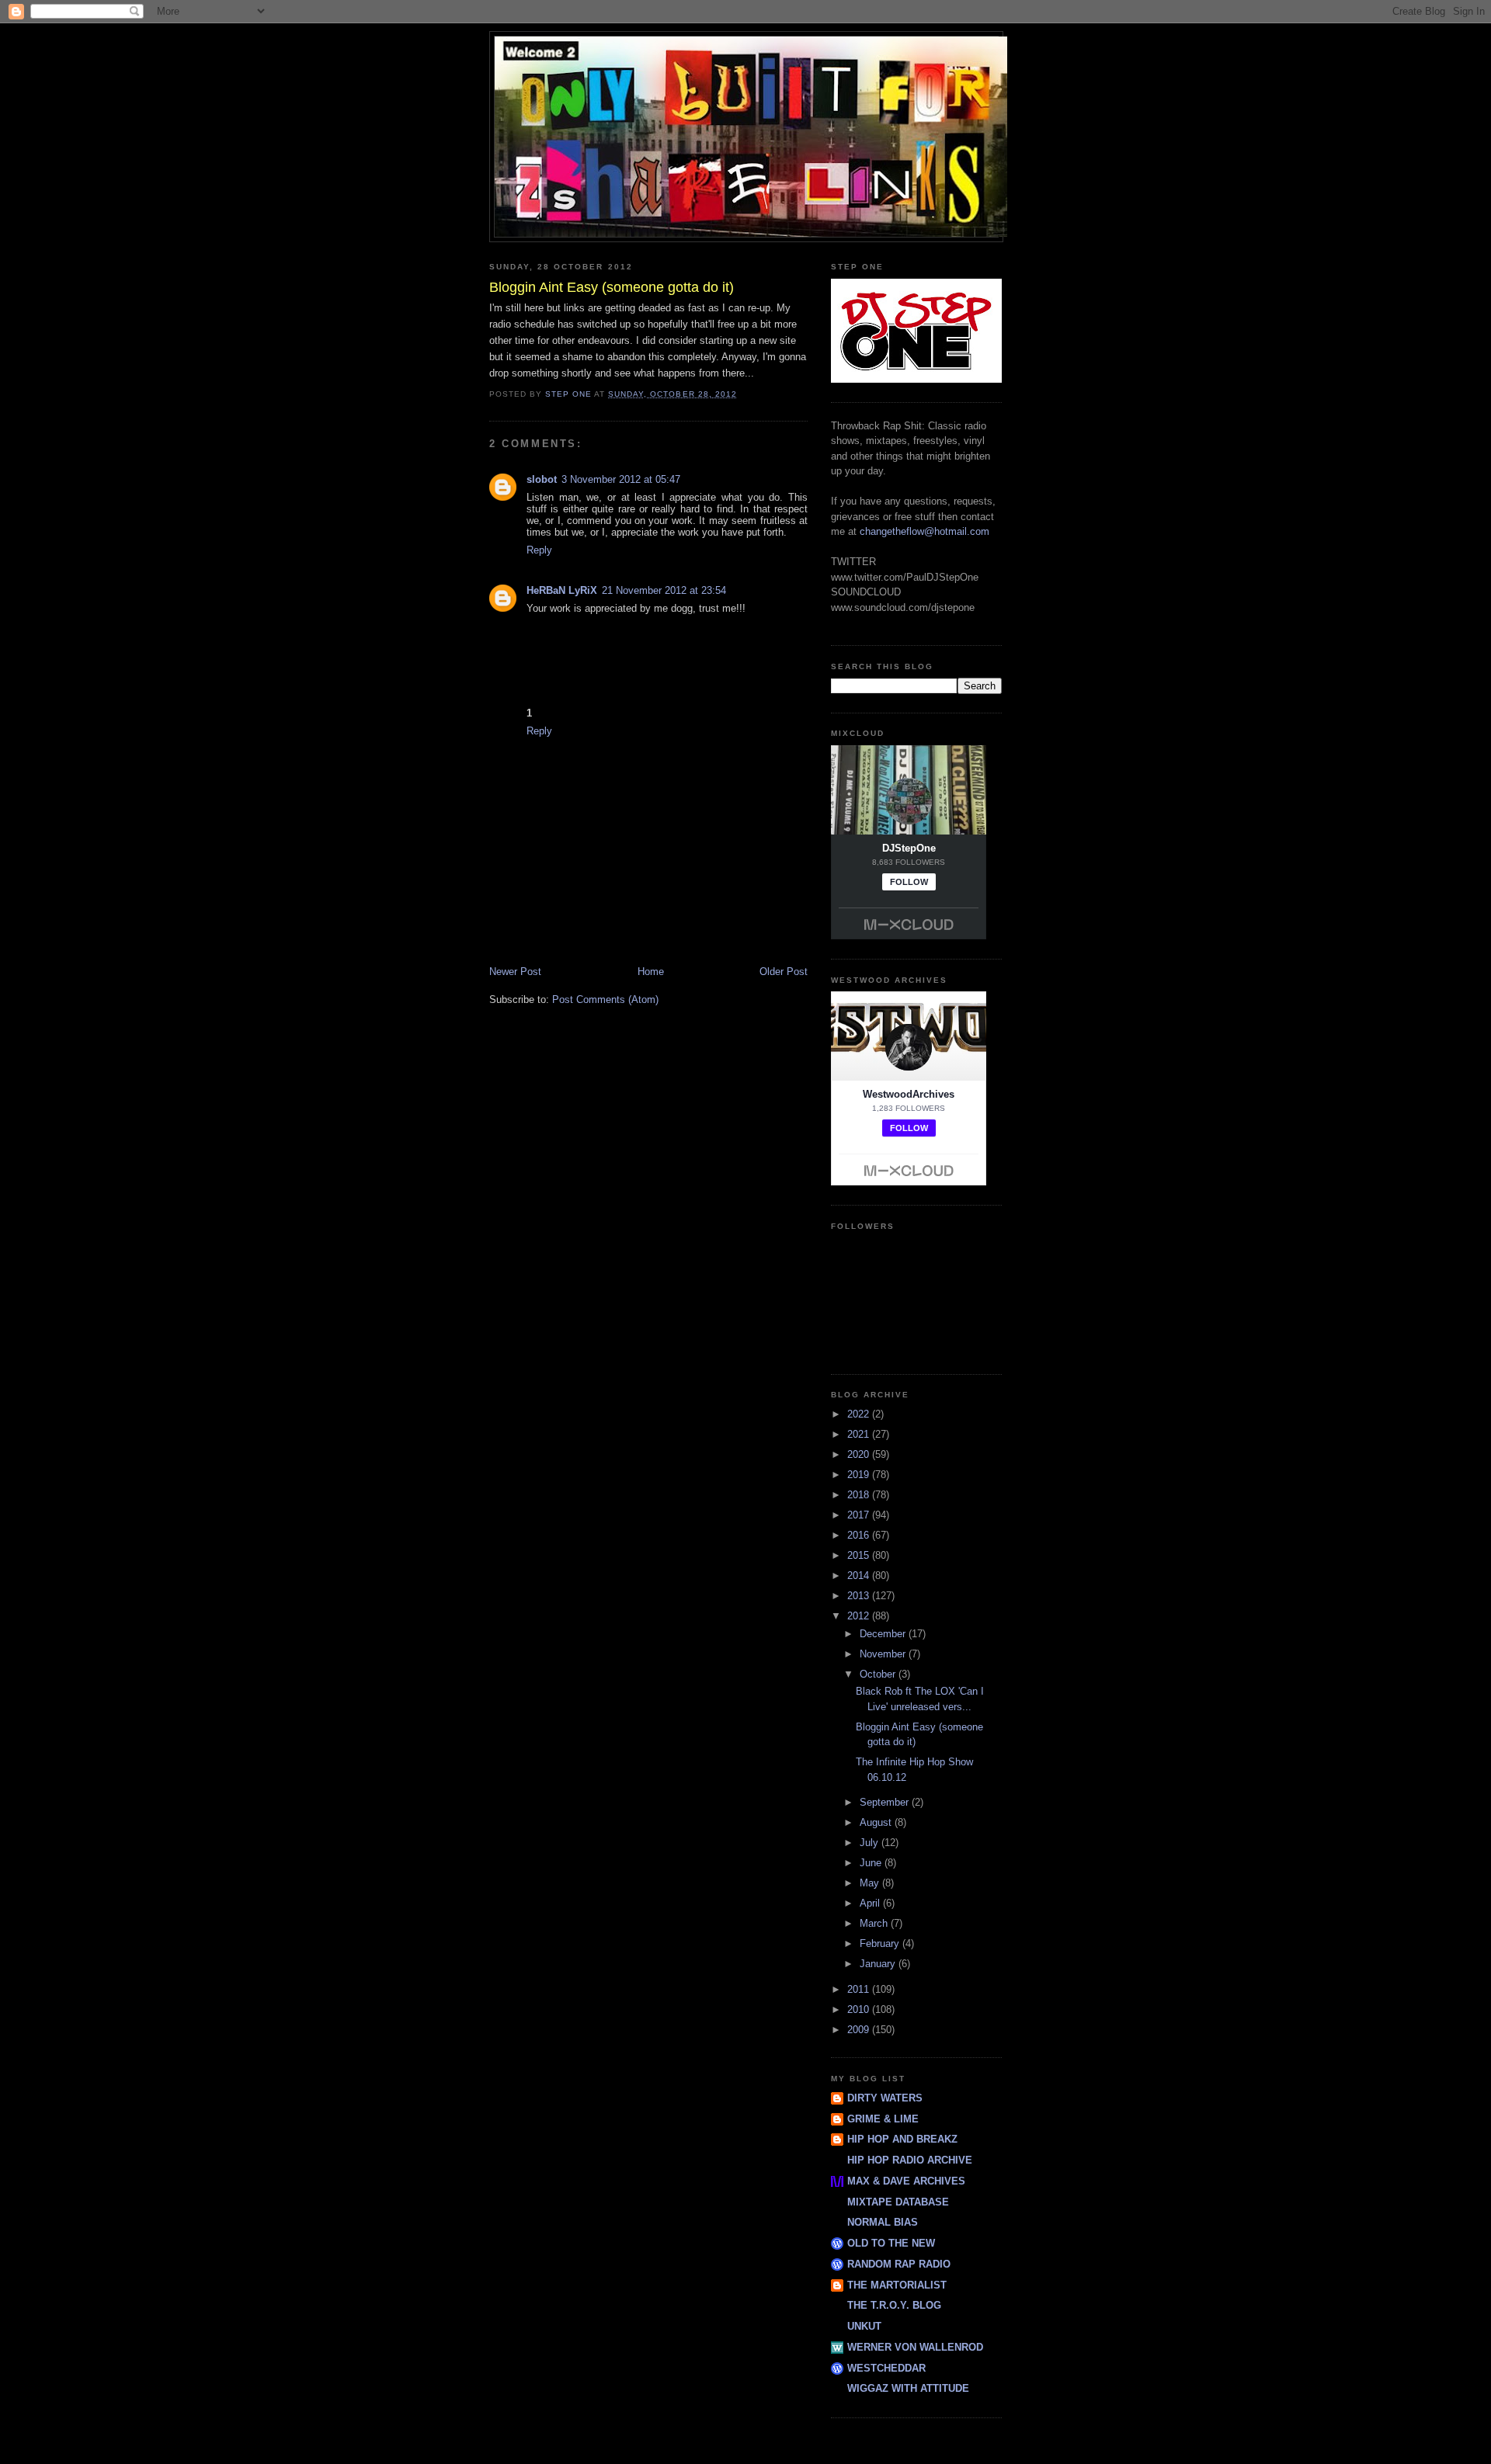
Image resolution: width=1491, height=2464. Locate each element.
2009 (860, 2030)
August (877, 1822)
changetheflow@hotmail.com (924, 531)
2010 (860, 2009)
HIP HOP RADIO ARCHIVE (910, 2160)
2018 (860, 1495)
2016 (860, 1535)
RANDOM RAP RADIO (899, 2264)
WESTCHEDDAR (886, 2368)
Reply (539, 550)
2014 (860, 1576)
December (884, 1634)
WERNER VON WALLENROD (915, 2347)
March (875, 1923)
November (884, 1654)
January (879, 1964)
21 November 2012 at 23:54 (664, 590)
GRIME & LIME (883, 2119)
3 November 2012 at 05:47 (621, 479)
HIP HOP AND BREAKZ (902, 2139)
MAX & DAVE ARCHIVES (906, 2181)
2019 (860, 1475)
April (871, 1903)
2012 (860, 1616)
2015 (860, 1555)
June (872, 1863)
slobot (542, 479)
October (879, 1674)
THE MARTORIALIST (897, 2285)
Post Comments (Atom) (605, 999)
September (886, 1802)
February (881, 1943)
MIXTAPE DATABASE (898, 2202)
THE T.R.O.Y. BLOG (894, 2305)
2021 (860, 1434)
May (871, 1883)
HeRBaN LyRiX (562, 590)
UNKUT (864, 2326)
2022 (860, 1414)
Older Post (784, 972)
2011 (860, 1989)
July (871, 1843)
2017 (860, 1515)
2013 (860, 1596)
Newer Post (515, 972)
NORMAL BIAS (883, 2222)
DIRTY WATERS (885, 2098)
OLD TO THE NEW (891, 2243)
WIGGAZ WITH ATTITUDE (908, 2388)
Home (651, 972)
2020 (860, 1454)
